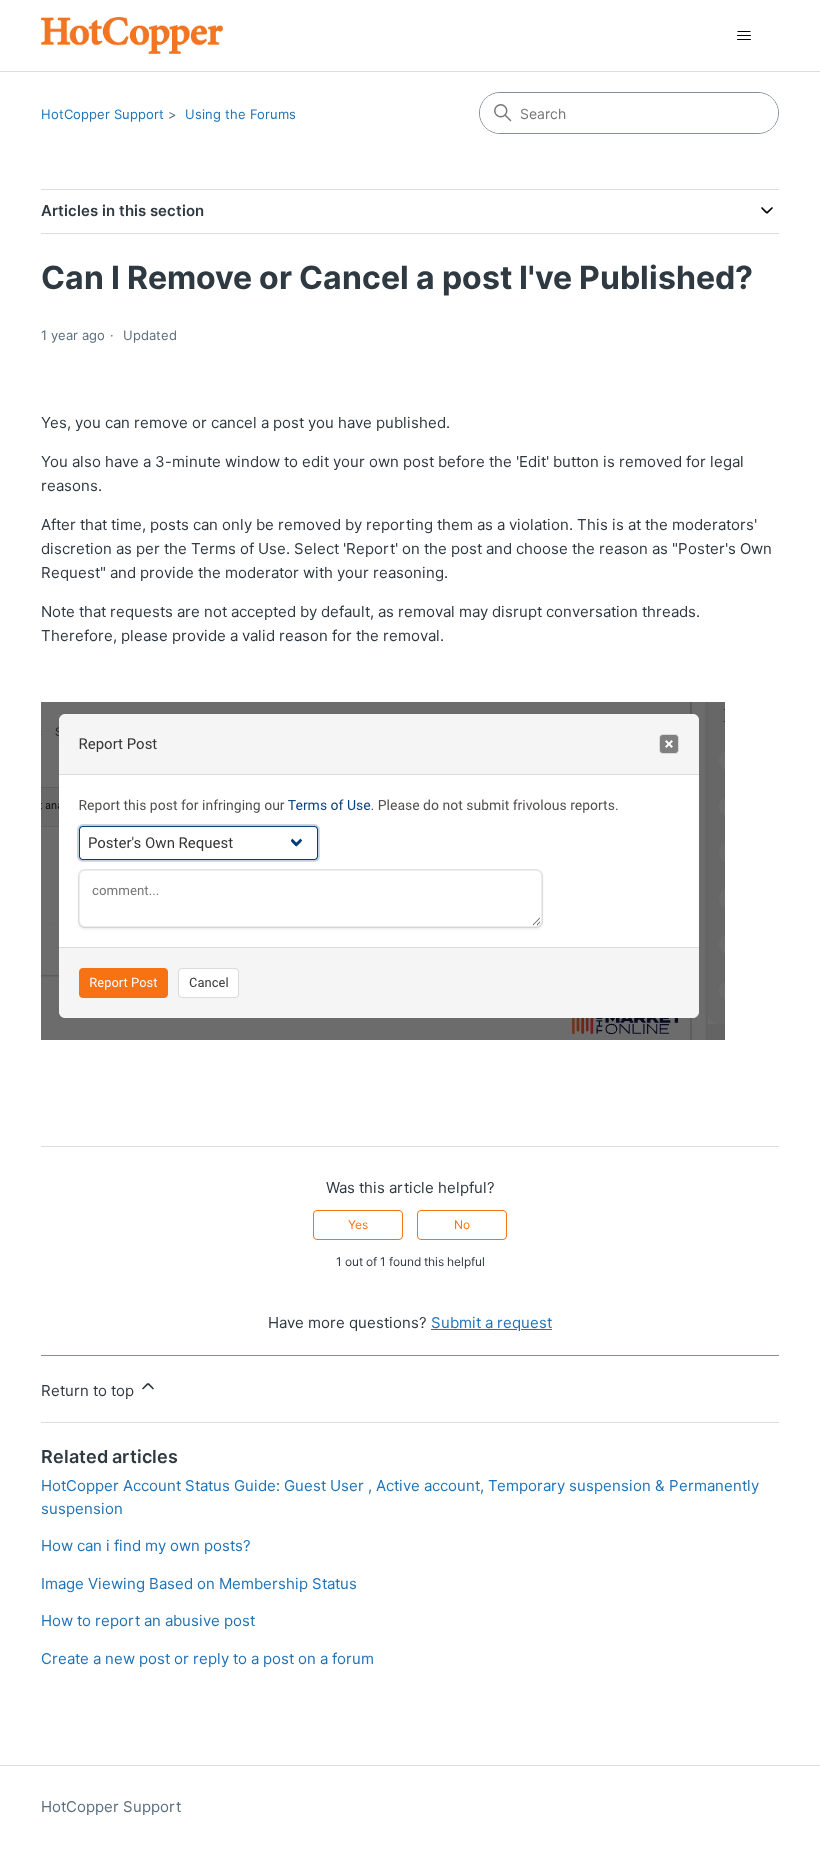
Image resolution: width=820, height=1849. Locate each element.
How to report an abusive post (148, 1620)
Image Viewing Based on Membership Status (199, 1583)
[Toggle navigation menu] (743, 36)
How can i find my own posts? (146, 1545)
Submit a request (491, 1322)
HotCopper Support (102, 114)
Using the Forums (240, 114)
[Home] (132, 35)
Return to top (89, 1390)
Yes (358, 1224)
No (462, 1224)
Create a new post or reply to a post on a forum (207, 1658)
